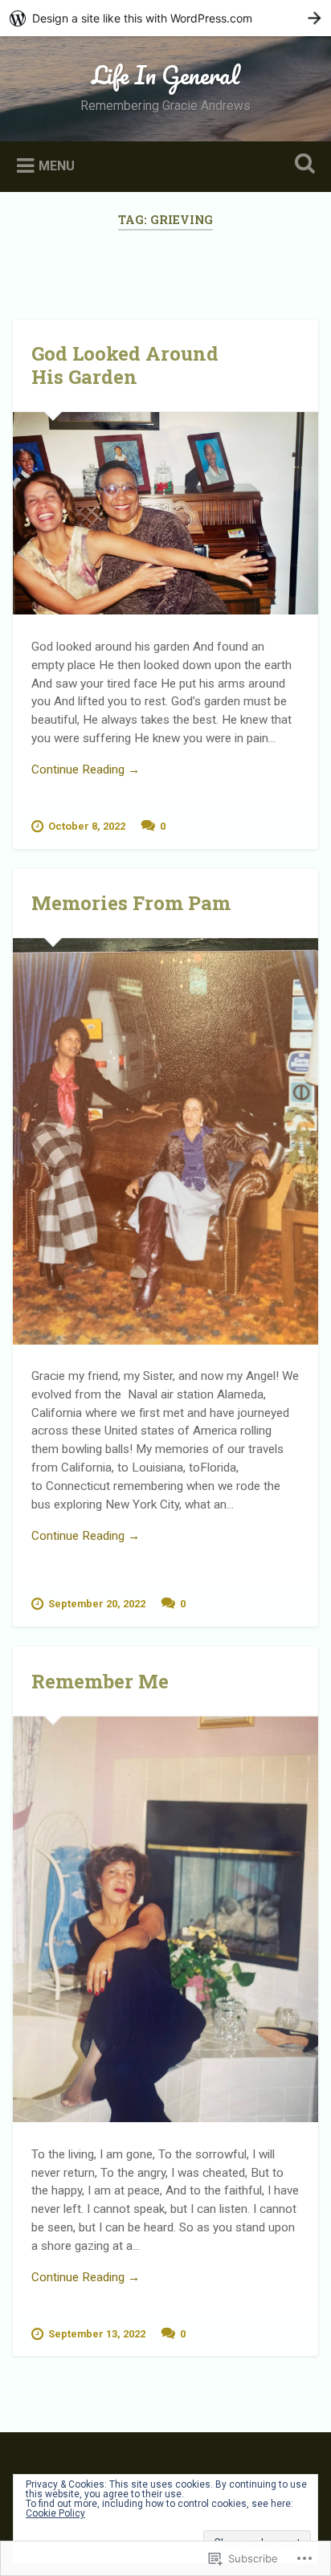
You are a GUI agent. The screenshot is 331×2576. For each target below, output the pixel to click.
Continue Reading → (86, 770)
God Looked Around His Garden (125, 365)
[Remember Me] (165, 1919)
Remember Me (100, 1681)
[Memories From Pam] (165, 1141)
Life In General (165, 75)
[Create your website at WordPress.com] (165, 18)
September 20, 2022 (97, 1604)
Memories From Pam (131, 903)
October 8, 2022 (87, 826)
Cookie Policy (55, 2513)
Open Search (301, 165)
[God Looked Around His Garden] (165, 513)
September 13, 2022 (97, 2334)
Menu (57, 165)
